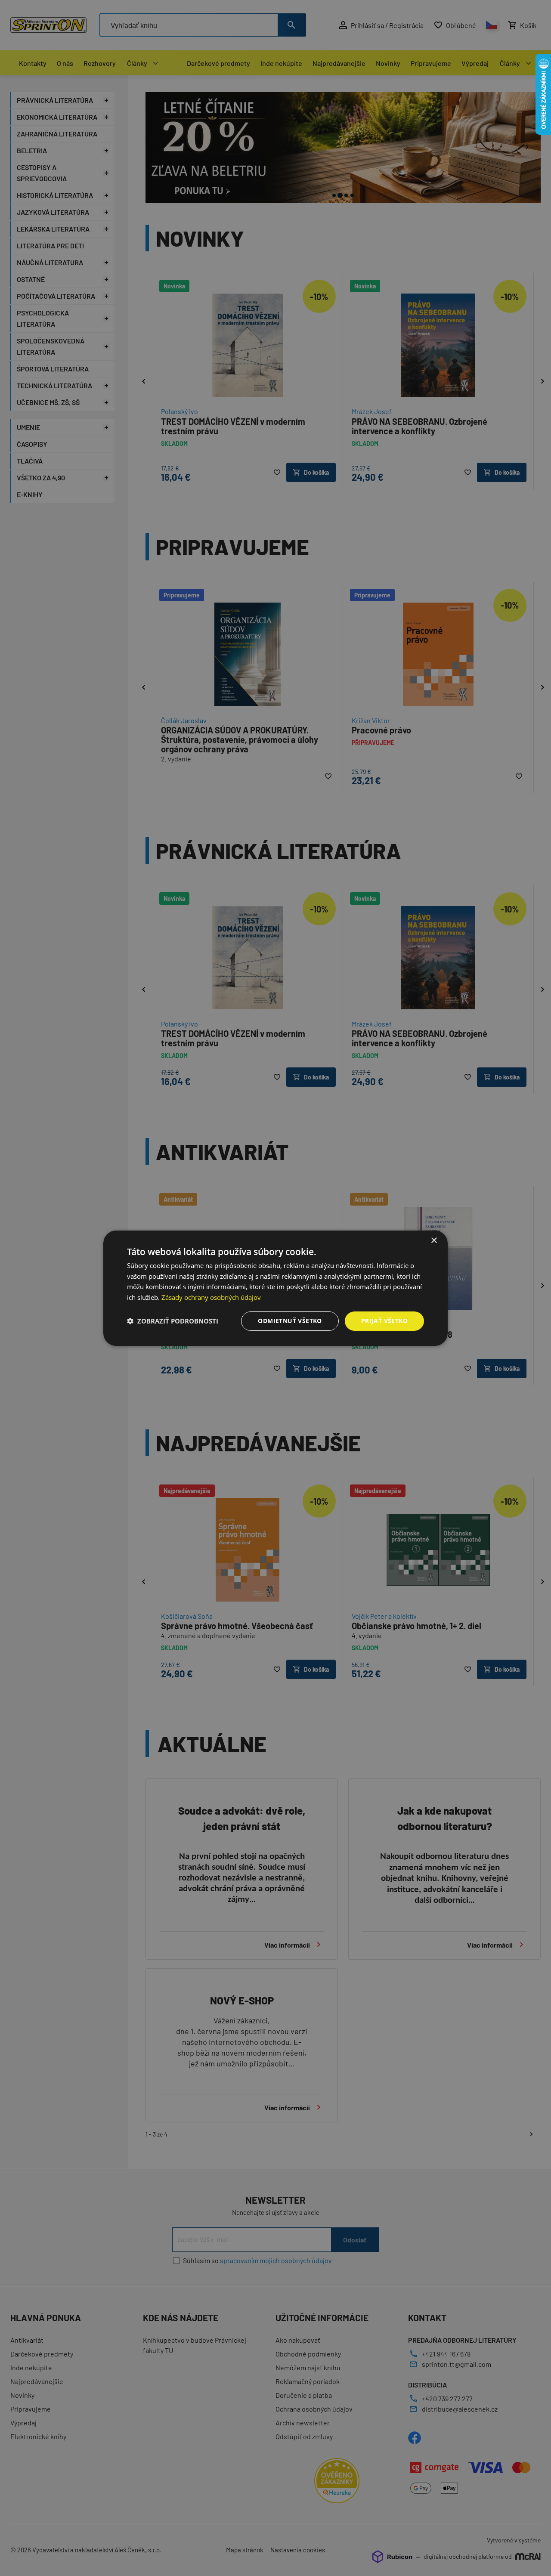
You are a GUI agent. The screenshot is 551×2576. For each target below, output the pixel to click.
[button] (173, 1321)
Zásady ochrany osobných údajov (211, 1297)
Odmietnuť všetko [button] (290, 1321)
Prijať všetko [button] (384, 1321)
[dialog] (275, 1288)
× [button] (434, 1240)
